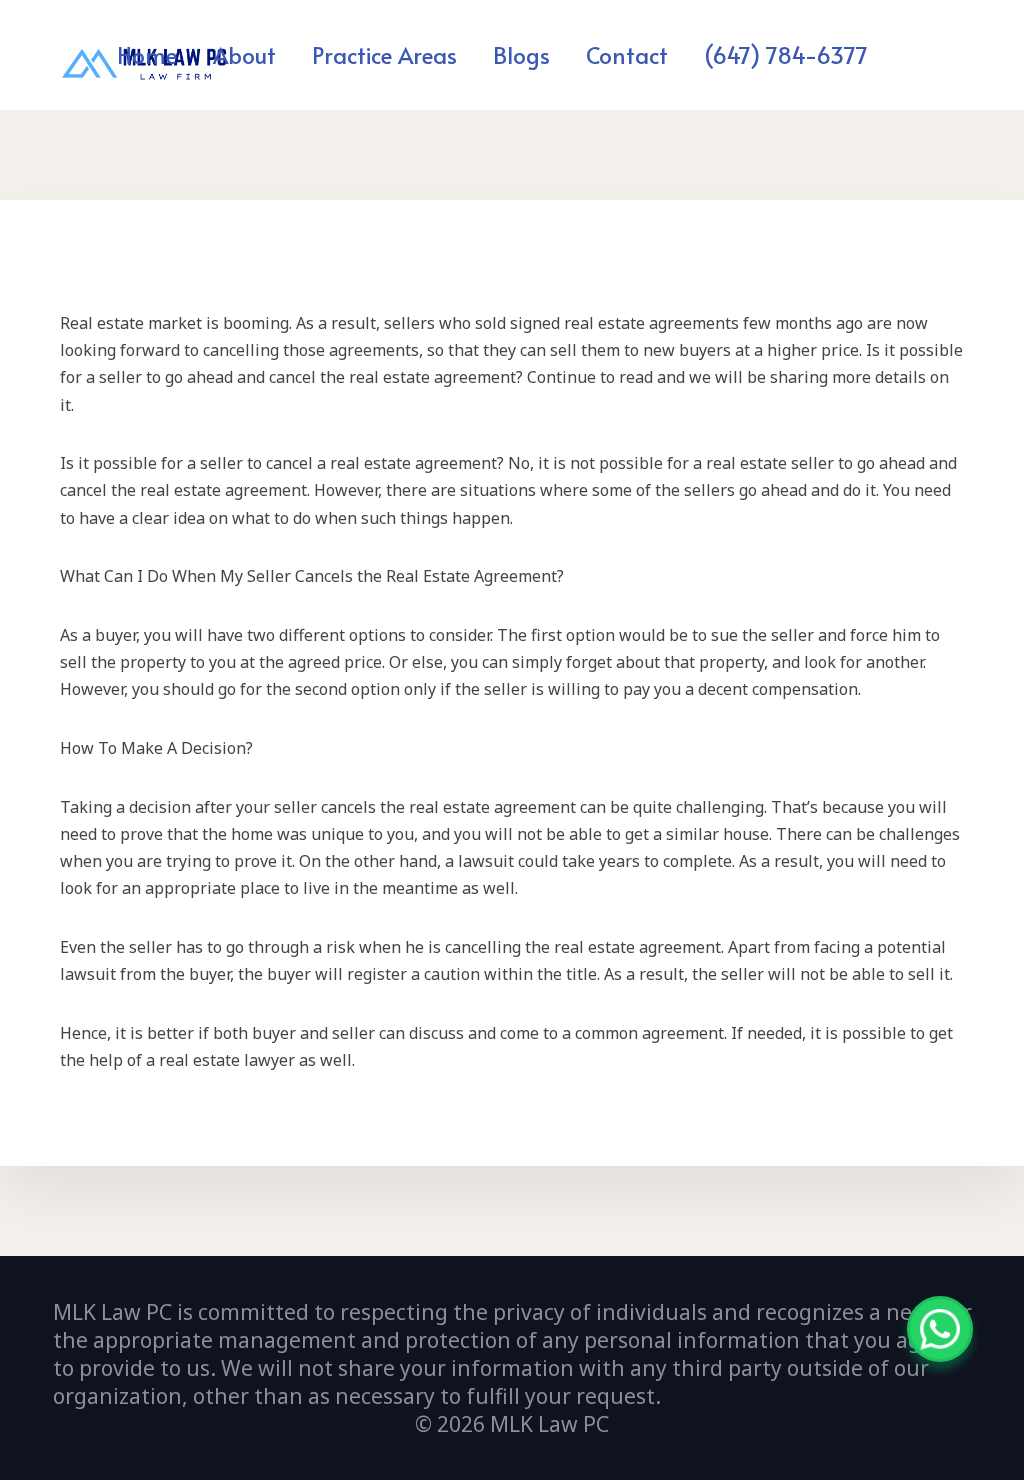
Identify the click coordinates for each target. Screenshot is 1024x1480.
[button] (468, 54)
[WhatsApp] (940, 1329)
